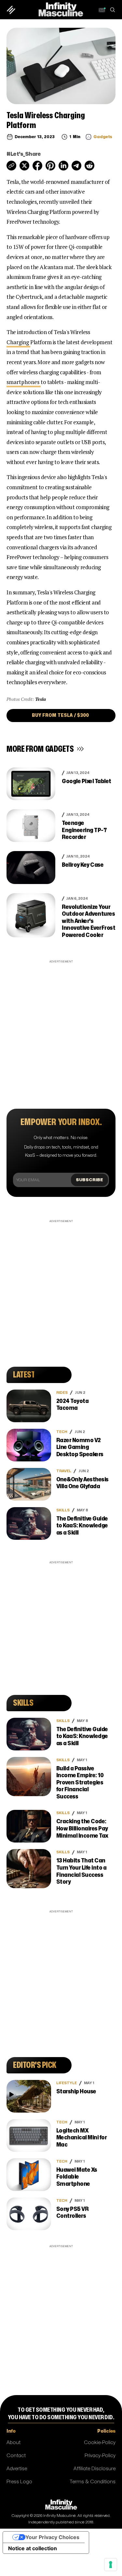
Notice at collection (33, 2548)
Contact (16, 2456)
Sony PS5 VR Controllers (73, 2213)
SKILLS (63, 1510)
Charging (18, 342)
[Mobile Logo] (61, 9)
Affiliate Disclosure (95, 2469)
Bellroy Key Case (83, 865)
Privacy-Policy (100, 2456)
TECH (62, 1432)
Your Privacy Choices (52, 2537)
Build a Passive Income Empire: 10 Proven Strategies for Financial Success (80, 1783)
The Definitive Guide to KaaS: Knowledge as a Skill (82, 1526)
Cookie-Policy (100, 2443)
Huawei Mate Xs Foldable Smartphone (77, 2177)
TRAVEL (64, 1471)
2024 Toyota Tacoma (73, 1405)
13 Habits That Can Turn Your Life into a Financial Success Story (81, 1871)
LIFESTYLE (67, 2083)
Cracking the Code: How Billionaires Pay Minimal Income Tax (82, 1828)
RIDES (62, 1393)
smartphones (24, 382)
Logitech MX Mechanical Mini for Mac (82, 2138)
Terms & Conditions (93, 2482)
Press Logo (19, 2482)
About (14, 2443)
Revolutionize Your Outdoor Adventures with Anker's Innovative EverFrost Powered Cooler (88, 921)
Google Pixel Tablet (87, 781)
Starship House (76, 2092)
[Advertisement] (61, 1026)
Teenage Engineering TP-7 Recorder (84, 830)
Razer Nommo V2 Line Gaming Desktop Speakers (80, 1447)
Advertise (17, 2469)
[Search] (112, 10)
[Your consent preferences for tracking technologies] (111, 2565)
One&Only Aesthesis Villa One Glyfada (82, 1483)
